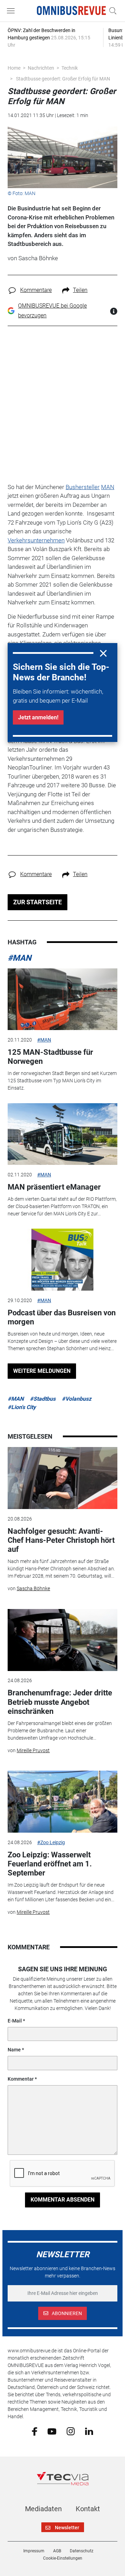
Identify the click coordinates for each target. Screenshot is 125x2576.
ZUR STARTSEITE (37, 902)
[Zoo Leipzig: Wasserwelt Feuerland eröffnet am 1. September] (62, 1802)
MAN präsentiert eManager (54, 1187)
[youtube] (52, 2431)
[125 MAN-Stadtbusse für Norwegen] (62, 999)
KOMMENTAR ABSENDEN (62, 2200)
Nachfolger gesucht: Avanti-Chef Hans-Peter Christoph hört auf (61, 1540)
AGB (57, 2551)
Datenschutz (82, 2551)
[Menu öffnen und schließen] (12, 11)
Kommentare (36, 290)
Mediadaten (43, 2509)
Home (14, 68)
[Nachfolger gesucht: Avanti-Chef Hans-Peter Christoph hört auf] (62, 1478)
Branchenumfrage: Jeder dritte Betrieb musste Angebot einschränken (60, 1702)
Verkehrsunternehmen (36, 540)
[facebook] (35, 2431)
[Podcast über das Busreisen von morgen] (62, 1260)
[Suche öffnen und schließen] (111, 11)
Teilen (80, 290)
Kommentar (21, 2079)
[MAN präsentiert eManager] (62, 1134)
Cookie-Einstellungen (63, 2558)
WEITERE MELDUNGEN (42, 1371)
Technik (70, 68)
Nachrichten (41, 68)
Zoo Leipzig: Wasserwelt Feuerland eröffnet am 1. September (50, 1864)
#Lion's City (22, 1407)
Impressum (34, 2551)
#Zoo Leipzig (51, 1842)
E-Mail (15, 2021)
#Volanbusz (77, 1399)
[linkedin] (89, 2431)
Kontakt (88, 2509)
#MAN (19, 958)
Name (14, 2050)
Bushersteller (83, 487)
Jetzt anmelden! (38, 717)
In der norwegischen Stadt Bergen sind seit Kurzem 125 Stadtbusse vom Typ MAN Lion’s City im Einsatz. (62, 1081)
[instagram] (71, 2431)
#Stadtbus (43, 1399)
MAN (108, 487)
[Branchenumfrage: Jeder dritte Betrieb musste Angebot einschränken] (62, 1640)
